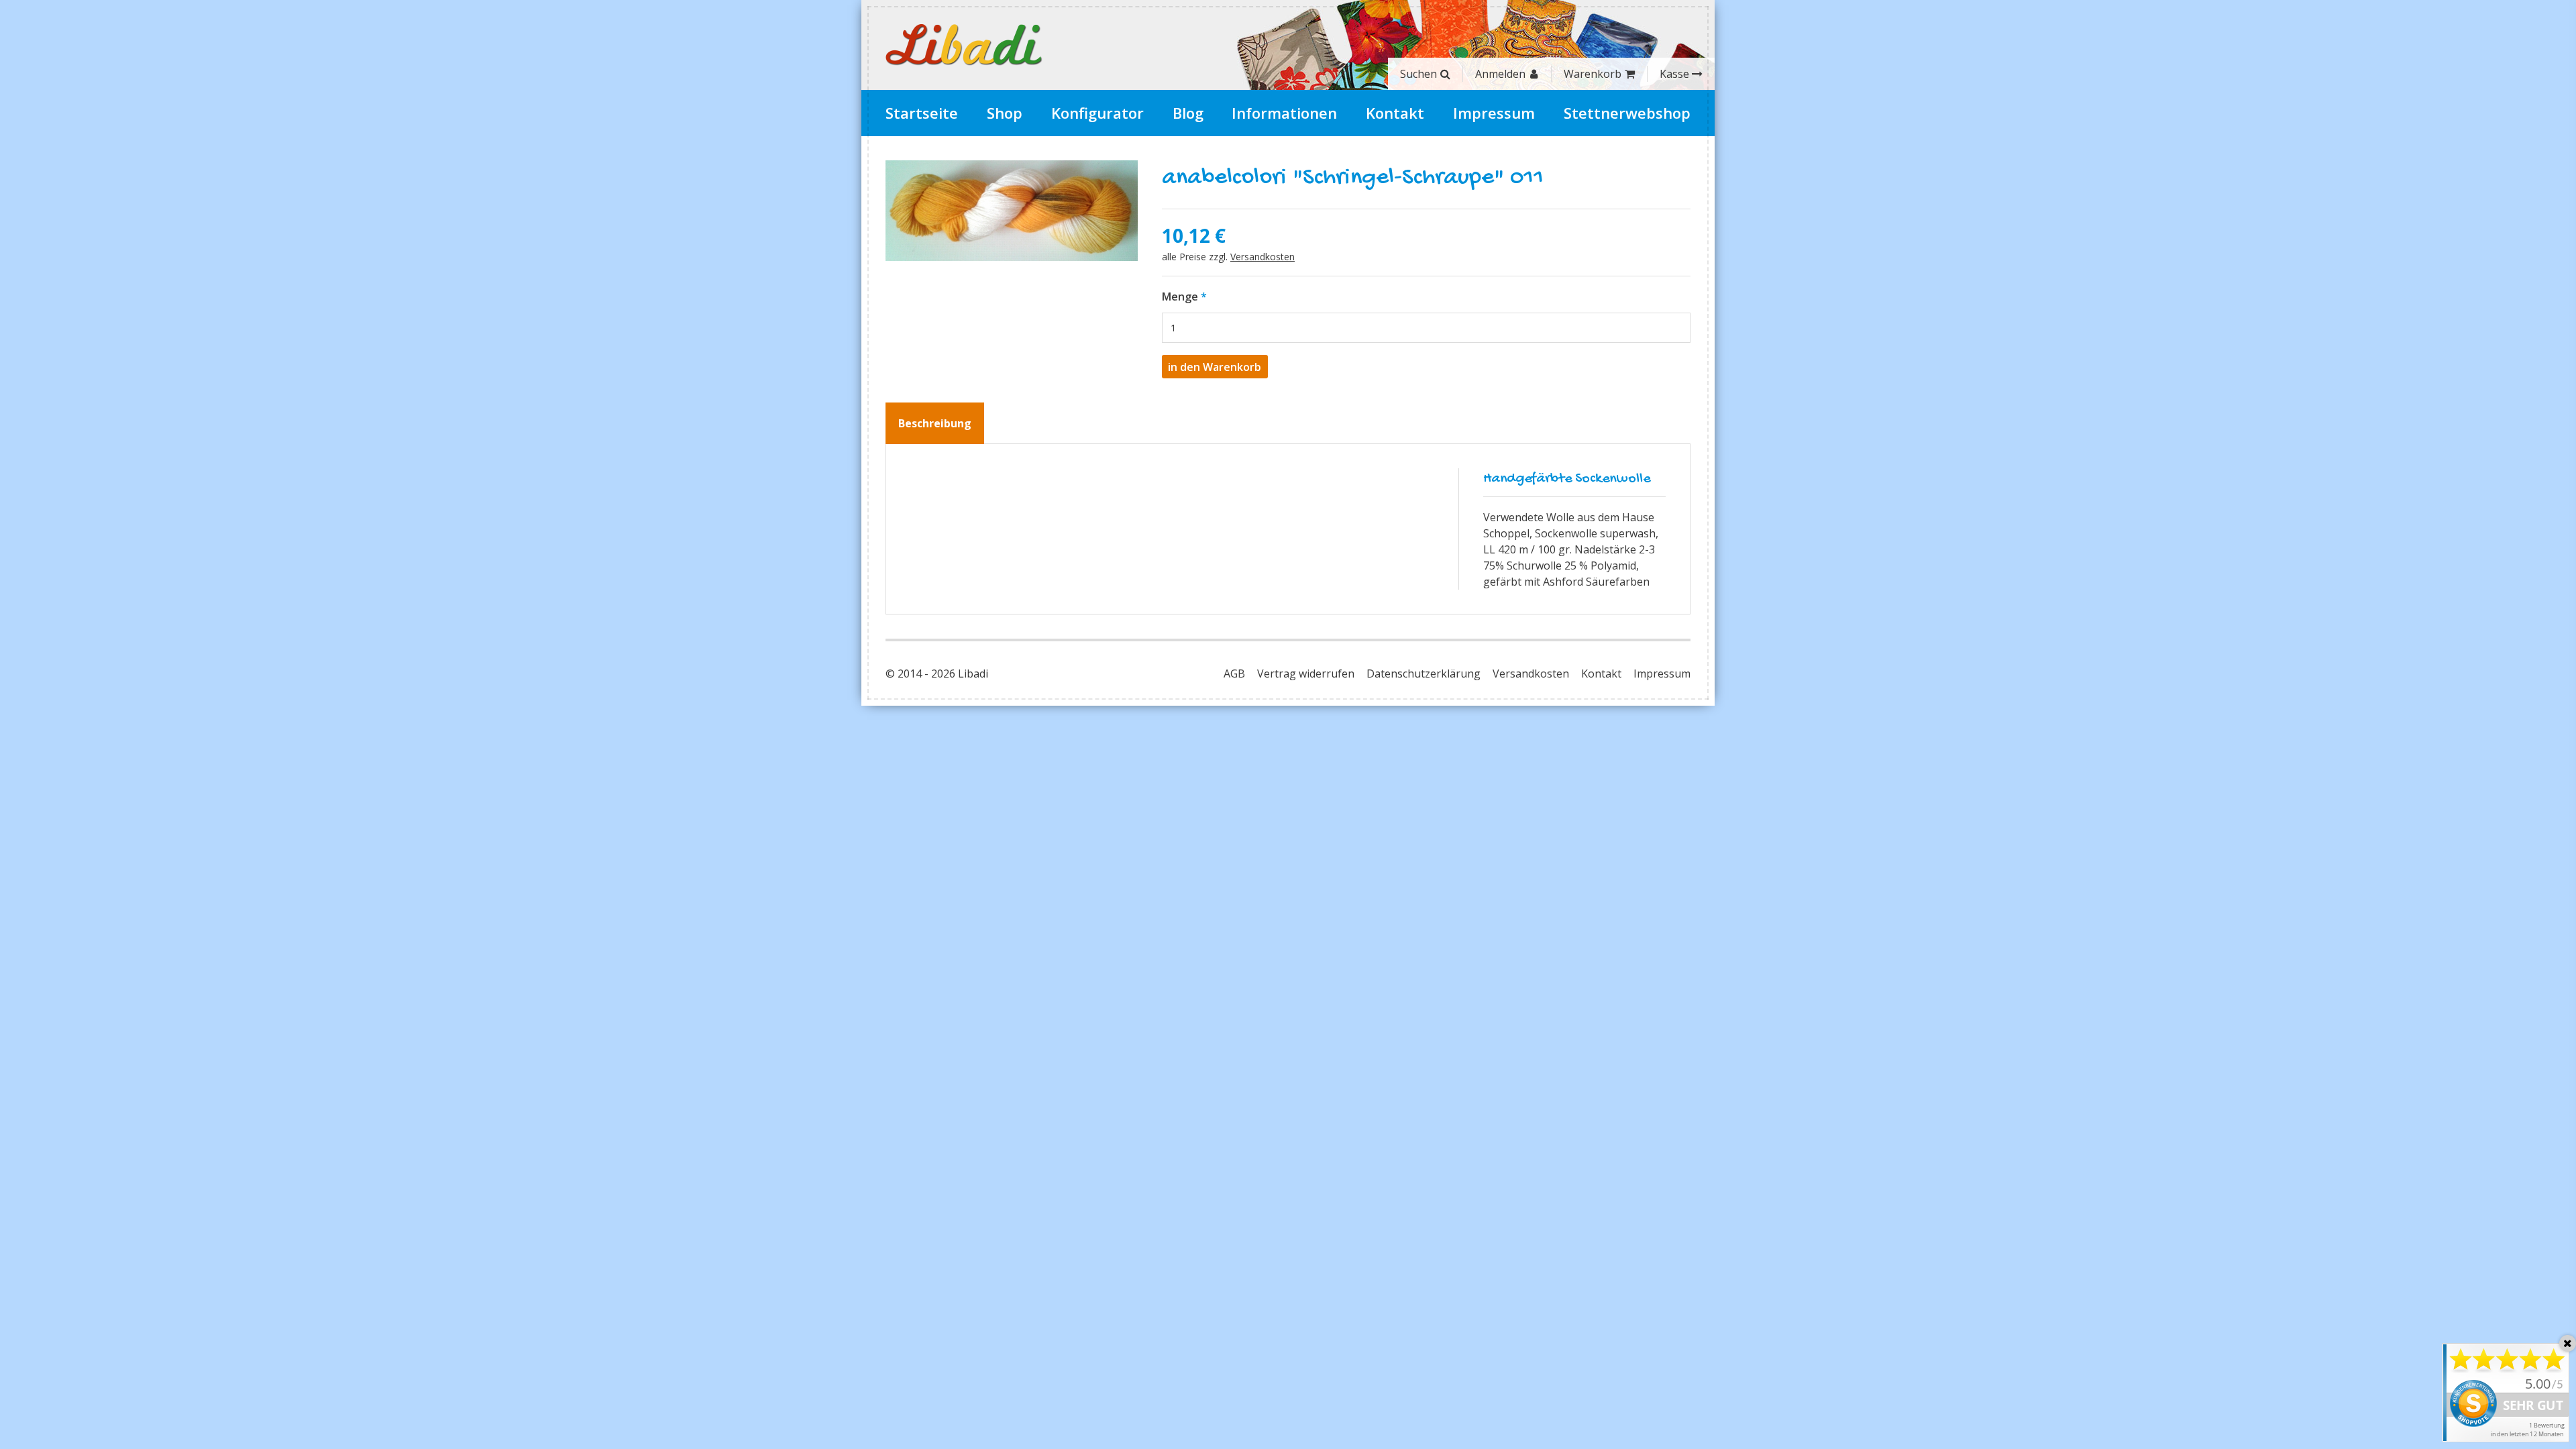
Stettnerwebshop (1627, 113)
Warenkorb (1593, 74)
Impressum (1494, 113)
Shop (1005, 113)
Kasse (1674, 74)
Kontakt (1395, 113)
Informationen (1284, 113)
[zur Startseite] (964, 45)
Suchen (1418, 74)
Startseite (922, 113)
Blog (1188, 113)
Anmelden (1500, 74)
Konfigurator (1097, 113)
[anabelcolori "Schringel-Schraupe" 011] (1012, 211)
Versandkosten (1263, 257)
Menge (1180, 297)
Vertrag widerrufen (1306, 674)
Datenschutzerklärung (1424, 674)
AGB (1234, 674)
